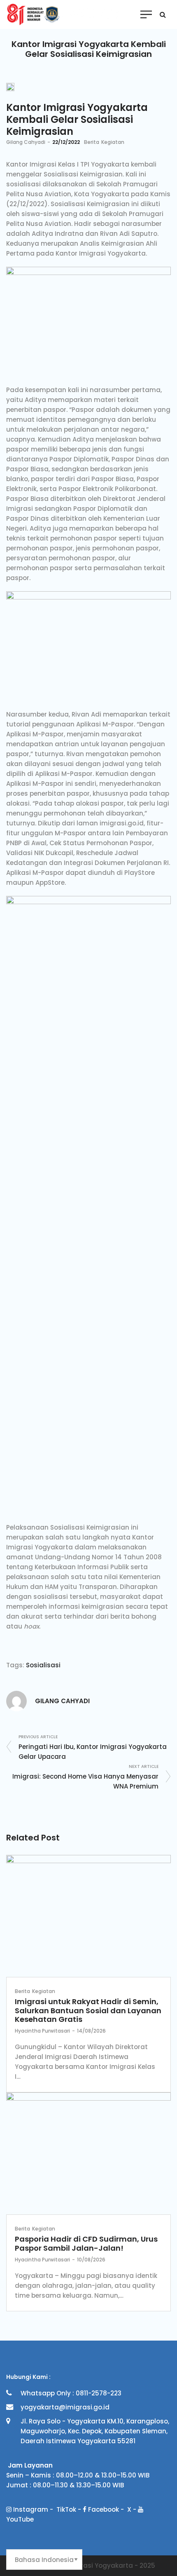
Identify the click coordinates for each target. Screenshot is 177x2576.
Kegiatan (113, 142)
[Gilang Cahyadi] (16, 1700)
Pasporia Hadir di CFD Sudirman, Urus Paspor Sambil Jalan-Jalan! (86, 2243)
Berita (92, 142)
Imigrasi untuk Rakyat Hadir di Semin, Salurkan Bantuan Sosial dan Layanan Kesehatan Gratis (88, 2010)
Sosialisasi (43, 1665)
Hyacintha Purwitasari (42, 2031)
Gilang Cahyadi (26, 142)
